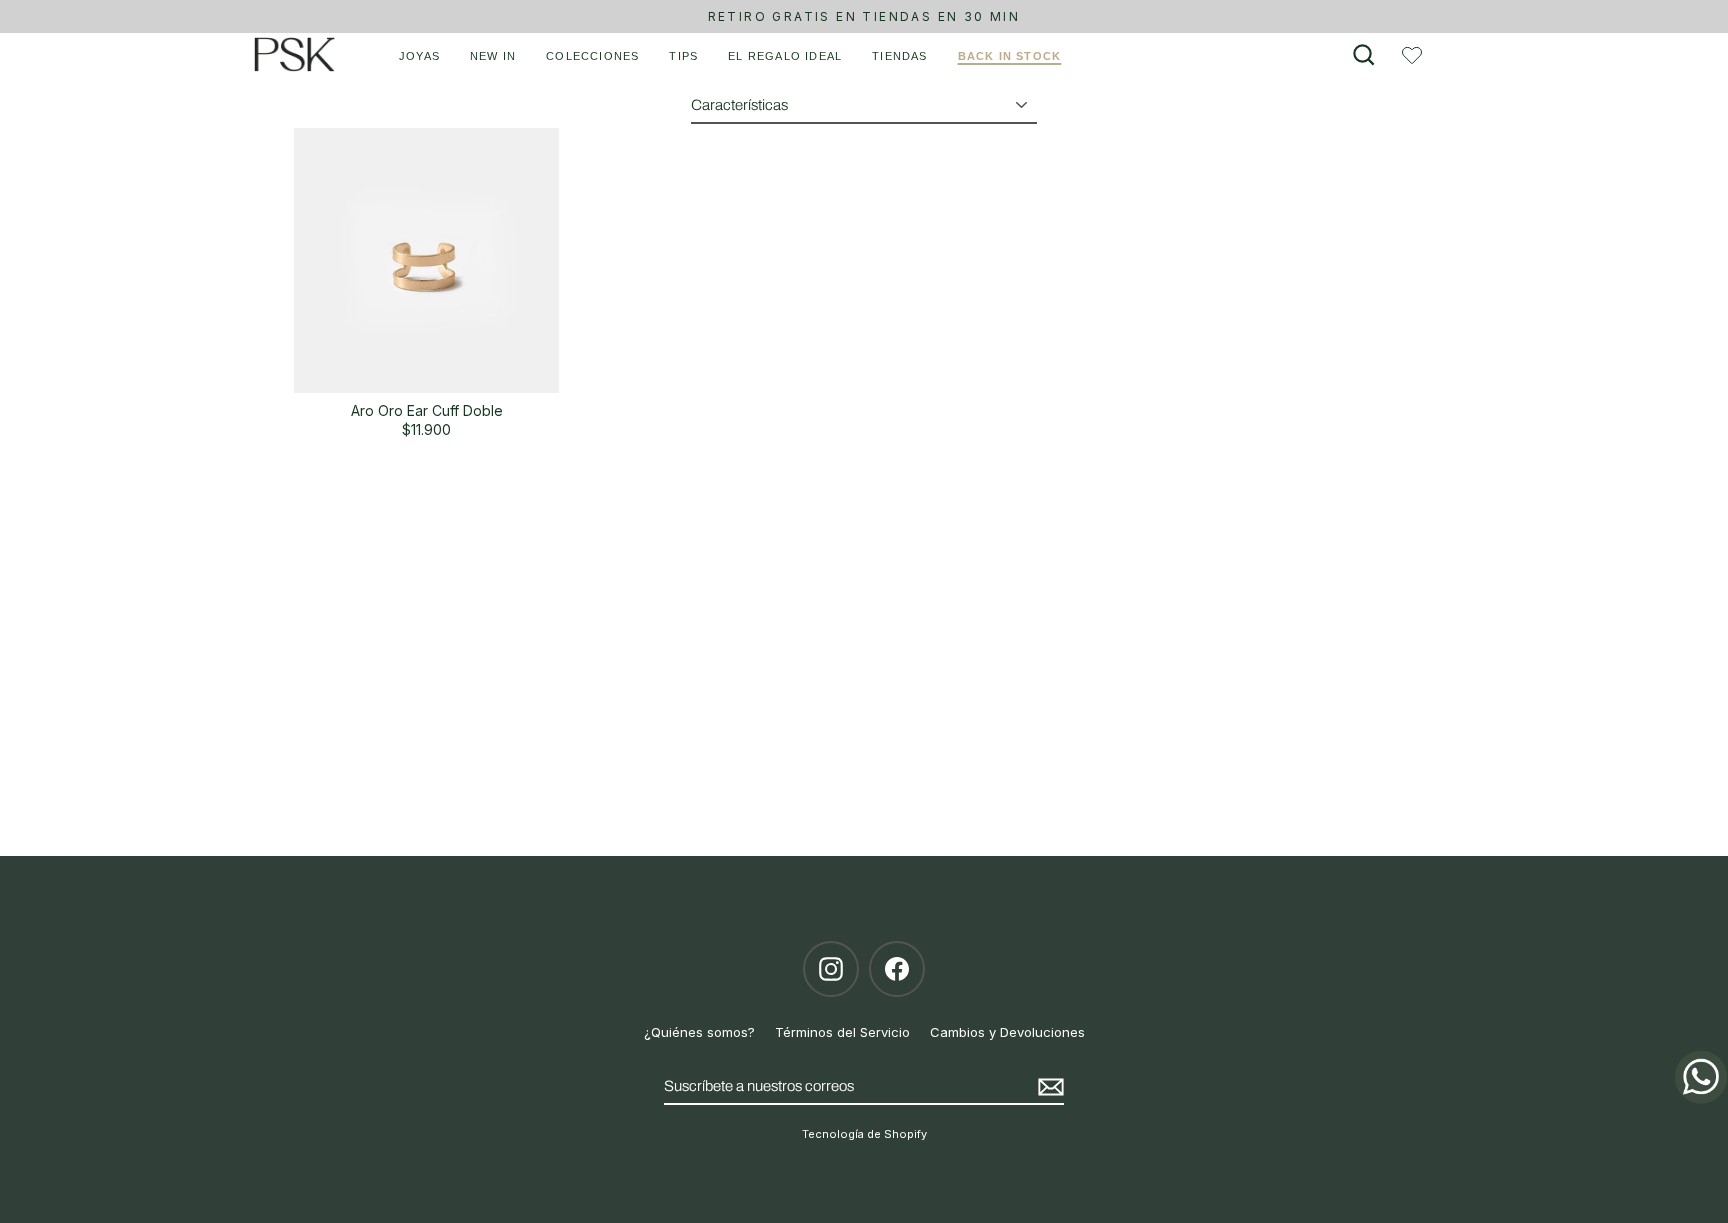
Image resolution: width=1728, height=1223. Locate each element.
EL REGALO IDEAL (785, 56)
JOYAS (419, 56)
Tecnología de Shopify (864, 1134)
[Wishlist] (1412, 55)
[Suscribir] (1048, 1087)
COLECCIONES (592, 56)
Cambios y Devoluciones (1007, 1032)
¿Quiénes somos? (699, 1032)
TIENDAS (899, 56)
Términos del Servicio (842, 1032)
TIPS (683, 56)
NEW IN (493, 56)
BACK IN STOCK (1010, 56)
